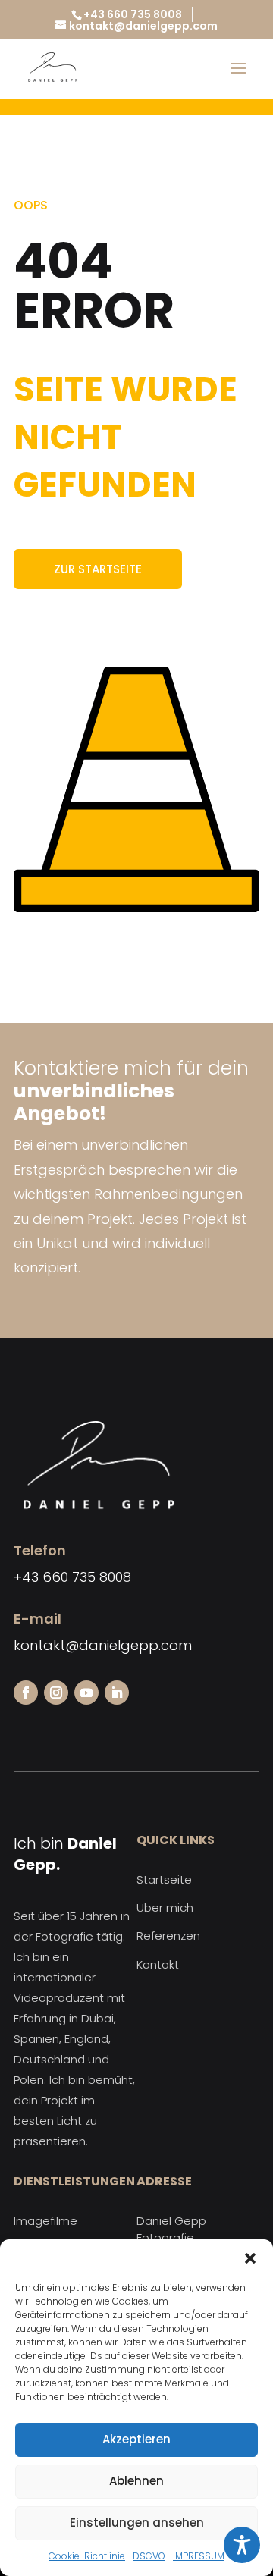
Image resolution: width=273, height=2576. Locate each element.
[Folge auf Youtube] (86, 1693)
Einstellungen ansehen (137, 2523)
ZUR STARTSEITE (98, 569)
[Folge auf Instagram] (56, 1693)
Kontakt (158, 1964)
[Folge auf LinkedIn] (117, 1693)
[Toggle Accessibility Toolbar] (242, 2545)
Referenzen (168, 1936)
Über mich (165, 1908)
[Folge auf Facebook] (26, 1693)
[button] (250, 2258)
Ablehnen (136, 2481)
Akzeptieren (136, 2439)
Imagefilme (45, 2221)
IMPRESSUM (199, 2556)
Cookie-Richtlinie (87, 2556)
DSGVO (149, 2556)
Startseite (164, 1879)
